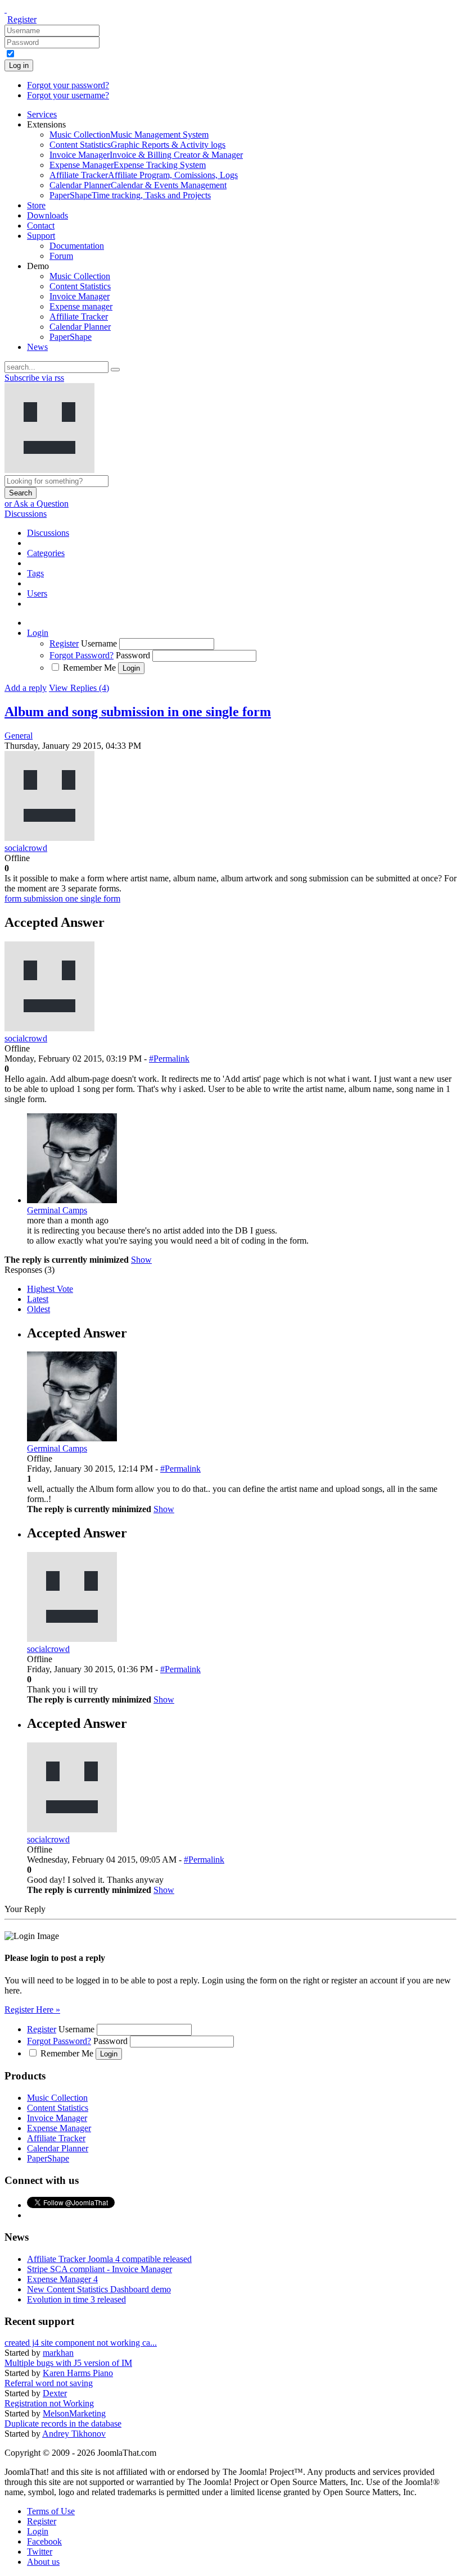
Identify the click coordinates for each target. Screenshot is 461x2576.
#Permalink (169, 1059)
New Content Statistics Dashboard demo (99, 2289)
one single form (93, 898)
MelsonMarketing (74, 2413)
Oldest (39, 1309)
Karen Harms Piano (78, 2373)
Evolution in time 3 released (76, 2299)
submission (44, 898)
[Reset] (115, 370)
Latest (38, 1299)
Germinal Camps (57, 1210)
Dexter (55, 2393)
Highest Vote (50, 1289)
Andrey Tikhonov (74, 2434)
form (14, 898)
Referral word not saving (49, 2383)
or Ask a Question (37, 504)
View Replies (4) (79, 688)
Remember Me (89, 668)
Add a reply (26, 688)
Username (99, 643)
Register (22, 19)
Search (21, 493)
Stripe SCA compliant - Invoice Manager (100, 2269)
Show (141, 1260)
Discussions (26, 514)
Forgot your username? (68, 95)
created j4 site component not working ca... (81, 2343)
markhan (58, 2353)
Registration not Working (49, 2403)
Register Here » (32, 2010)
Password (133, 655)
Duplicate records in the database (63, 2423)
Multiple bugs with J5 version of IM (68, 2363)
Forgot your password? (68, 85)
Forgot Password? (82, 655)
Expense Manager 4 (62, 2279)
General (19, 736)
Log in (19, 65)
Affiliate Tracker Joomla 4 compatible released (109, 2259)
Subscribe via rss (34, 378)
